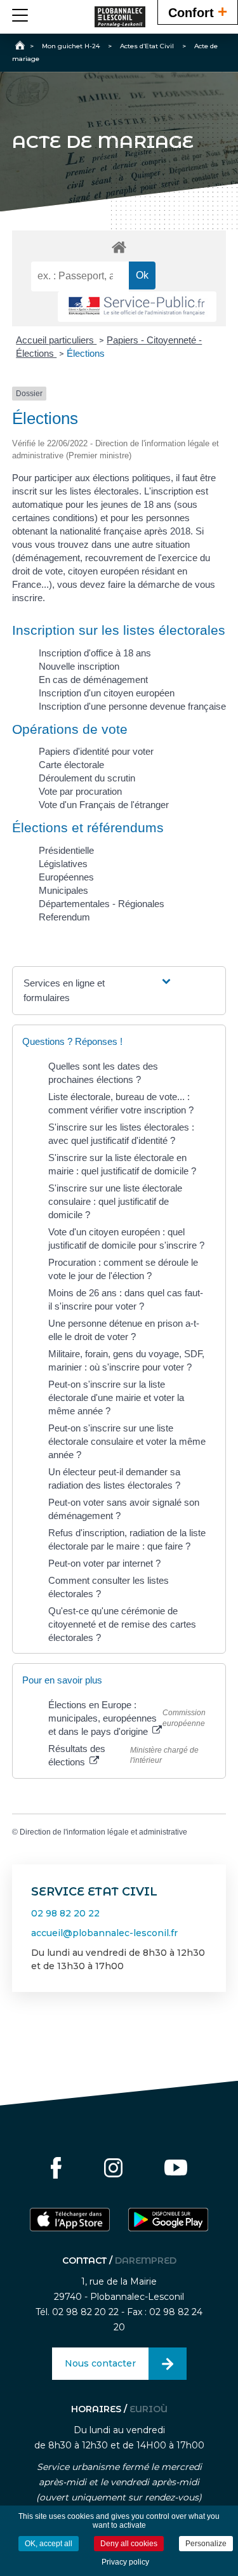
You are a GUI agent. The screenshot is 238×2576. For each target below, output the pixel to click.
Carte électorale (71, 765)
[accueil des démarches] (119, 247)
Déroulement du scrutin (87, 778)
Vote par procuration (80, 791)
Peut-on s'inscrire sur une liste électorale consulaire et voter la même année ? (127, 1441)
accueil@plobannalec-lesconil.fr (104, 1933)
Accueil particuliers (56, 340)
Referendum (64, 917)
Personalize (206, 2544)
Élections (86, 353)
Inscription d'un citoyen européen (107, 693)
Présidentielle (66, 850)
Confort (198, 11)
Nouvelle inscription (79, 666)
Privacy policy (125, 2562)
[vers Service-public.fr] (137, 307)
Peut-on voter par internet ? (104, 1563)
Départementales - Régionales (102, 904)
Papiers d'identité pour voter (96, 751)
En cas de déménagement (93, 680)
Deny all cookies (129, 2544)
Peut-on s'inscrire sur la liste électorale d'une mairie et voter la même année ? (116, 1398)
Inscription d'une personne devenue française (132, 706)
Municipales (63, 890)
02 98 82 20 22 (65, 1913)
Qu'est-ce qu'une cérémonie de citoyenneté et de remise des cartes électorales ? (122, 1624)
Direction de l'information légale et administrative (103, 1832)
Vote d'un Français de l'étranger (104, 805)
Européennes (66, 877)
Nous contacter (100, 2363)
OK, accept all (49, 2544)
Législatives (63, 864)
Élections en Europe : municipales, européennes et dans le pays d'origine (102, 1718)
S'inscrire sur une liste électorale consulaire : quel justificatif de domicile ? (115, 1201)
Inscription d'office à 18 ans (95, 653)
